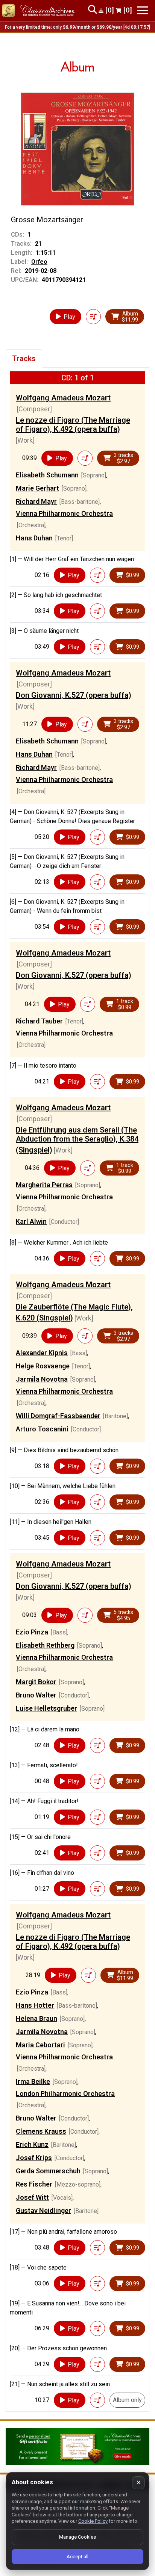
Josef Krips (34, 2158)
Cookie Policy (93, 2521)
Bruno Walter (36, 1695)
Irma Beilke (33, 2081)
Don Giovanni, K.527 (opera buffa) (74, 695)
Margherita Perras (44, 1185)
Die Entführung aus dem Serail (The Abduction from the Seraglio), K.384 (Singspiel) (77, 1140)
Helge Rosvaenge (43, 1366)
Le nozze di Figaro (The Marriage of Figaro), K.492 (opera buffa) (73, 425)
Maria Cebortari (40, 2045)
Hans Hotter (35, 2005)
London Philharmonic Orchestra (65, 2094)
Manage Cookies (77, 2537)
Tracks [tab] (24, 359)
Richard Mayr (36, 501)
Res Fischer (34, 2184)
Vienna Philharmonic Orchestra (64, 513)
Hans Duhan (34, 538)
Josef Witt (32, 2197)
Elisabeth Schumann (47, 475)
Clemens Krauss (41, 2131)
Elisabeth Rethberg (45, 1645)
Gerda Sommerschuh (48, 2171)
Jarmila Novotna (42, 1379)
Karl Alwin (31, 1221)
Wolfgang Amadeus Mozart (63, 398)
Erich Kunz (32, 2144)
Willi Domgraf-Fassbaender (58, 1416)
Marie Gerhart (37, 488)
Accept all (77, 2557)
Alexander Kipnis (42, 1353)
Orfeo (39, 262)
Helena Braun (36, 2018)
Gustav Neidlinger (43, 2211)
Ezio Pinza (32, 1632)
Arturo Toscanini (42, 1429)
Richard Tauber (39, 1021)
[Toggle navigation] (143, 10)
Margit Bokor (36, 1682)
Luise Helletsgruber (46, 1708)
